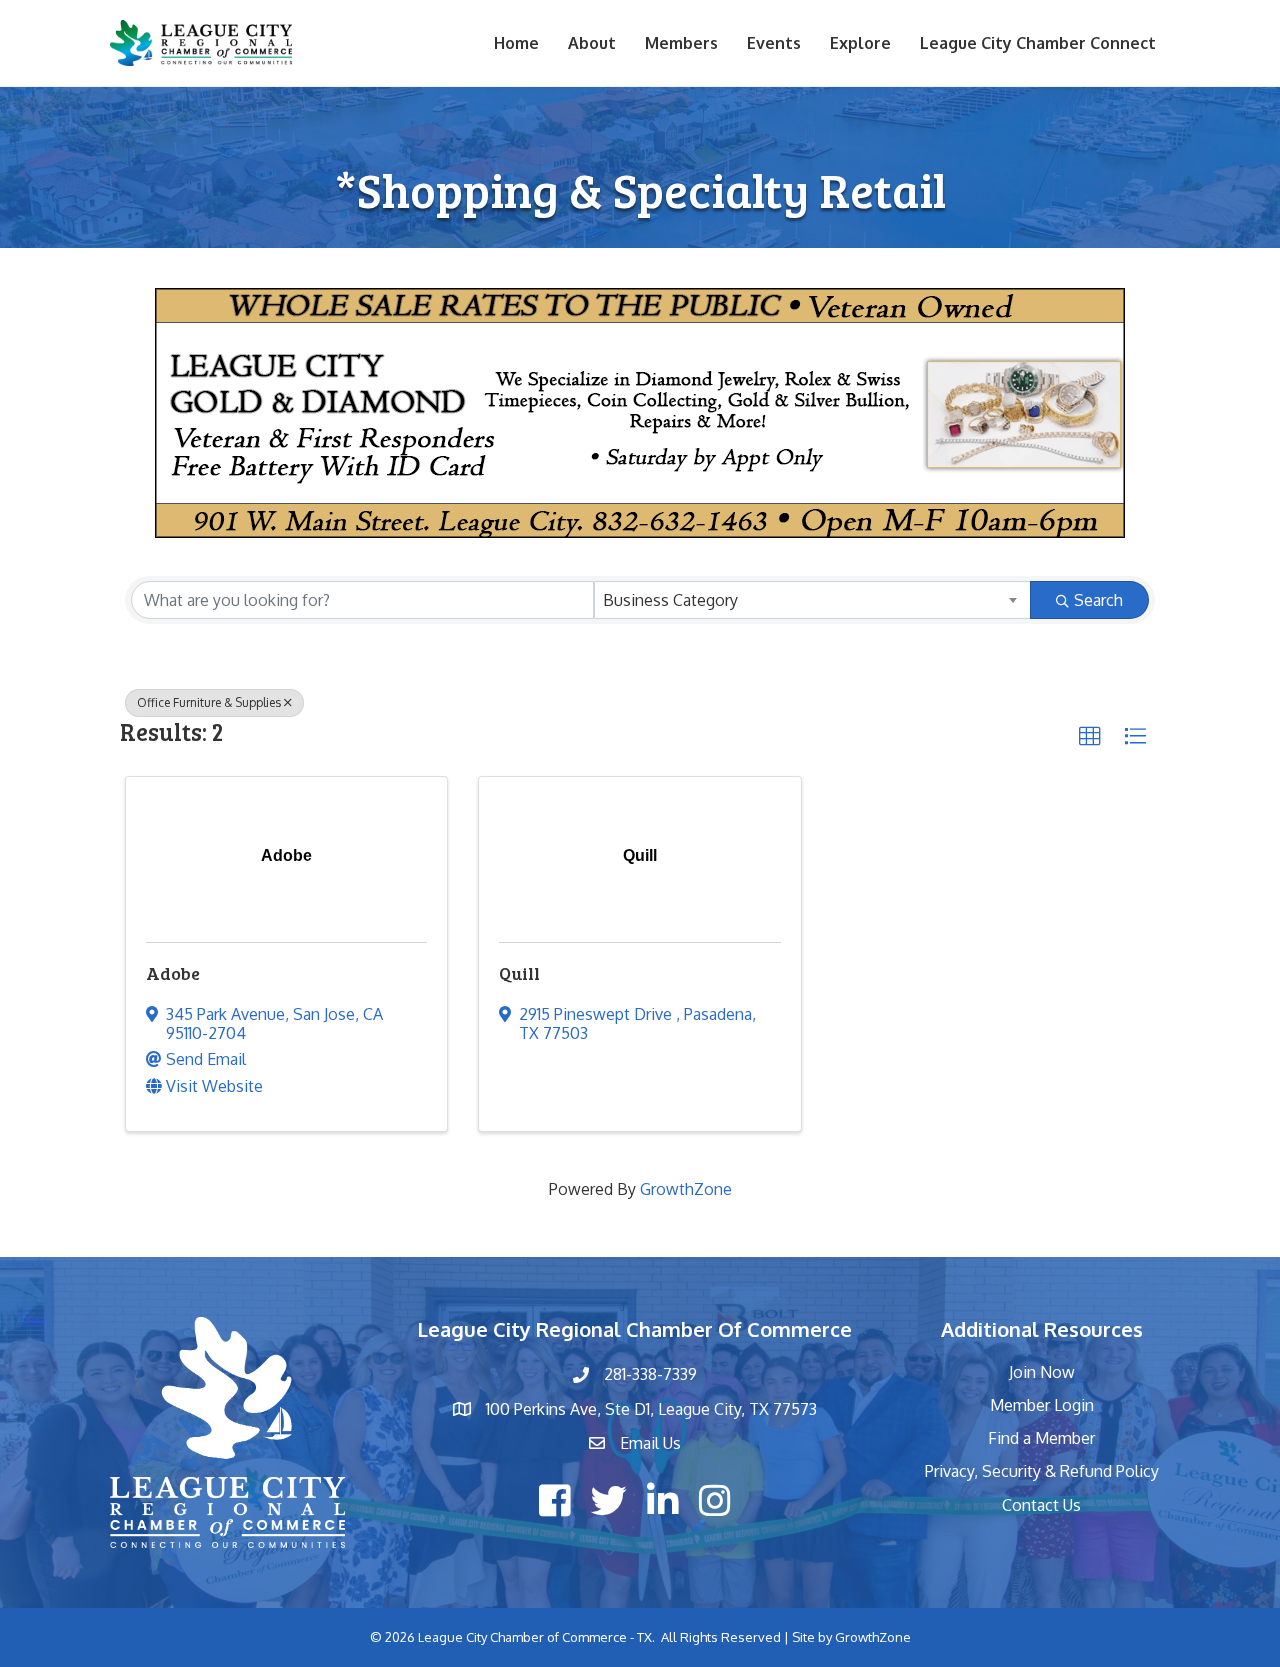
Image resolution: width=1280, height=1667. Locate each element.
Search (1098, 600)
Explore (860, 43)
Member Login (1042, 1405)
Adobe (173, 973)
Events (774, 43)
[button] (1090, 737)
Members (681, 43)
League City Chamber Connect (1038, 43)
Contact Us (1041, 1505)
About (592, 43)
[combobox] (812, 600)
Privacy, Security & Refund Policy (1042, 1471)
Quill (519, 973)
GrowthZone (686, 1189)
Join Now (1042, 1372)
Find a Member (1041, 1438)
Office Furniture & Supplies (209, 702)
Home (516, 43)
